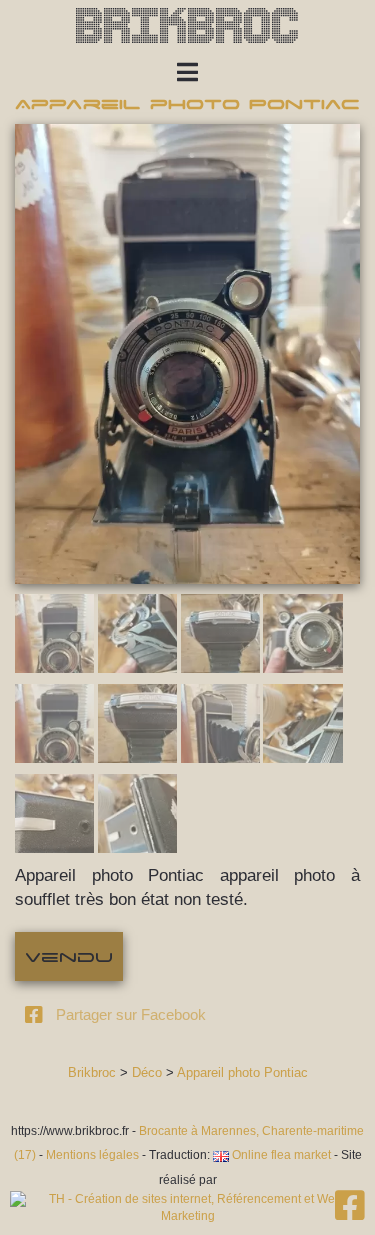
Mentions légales (92, 1155)
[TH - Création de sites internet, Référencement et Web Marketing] (187, 1207)
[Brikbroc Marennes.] (350, 1212)
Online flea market (280, 1155)
